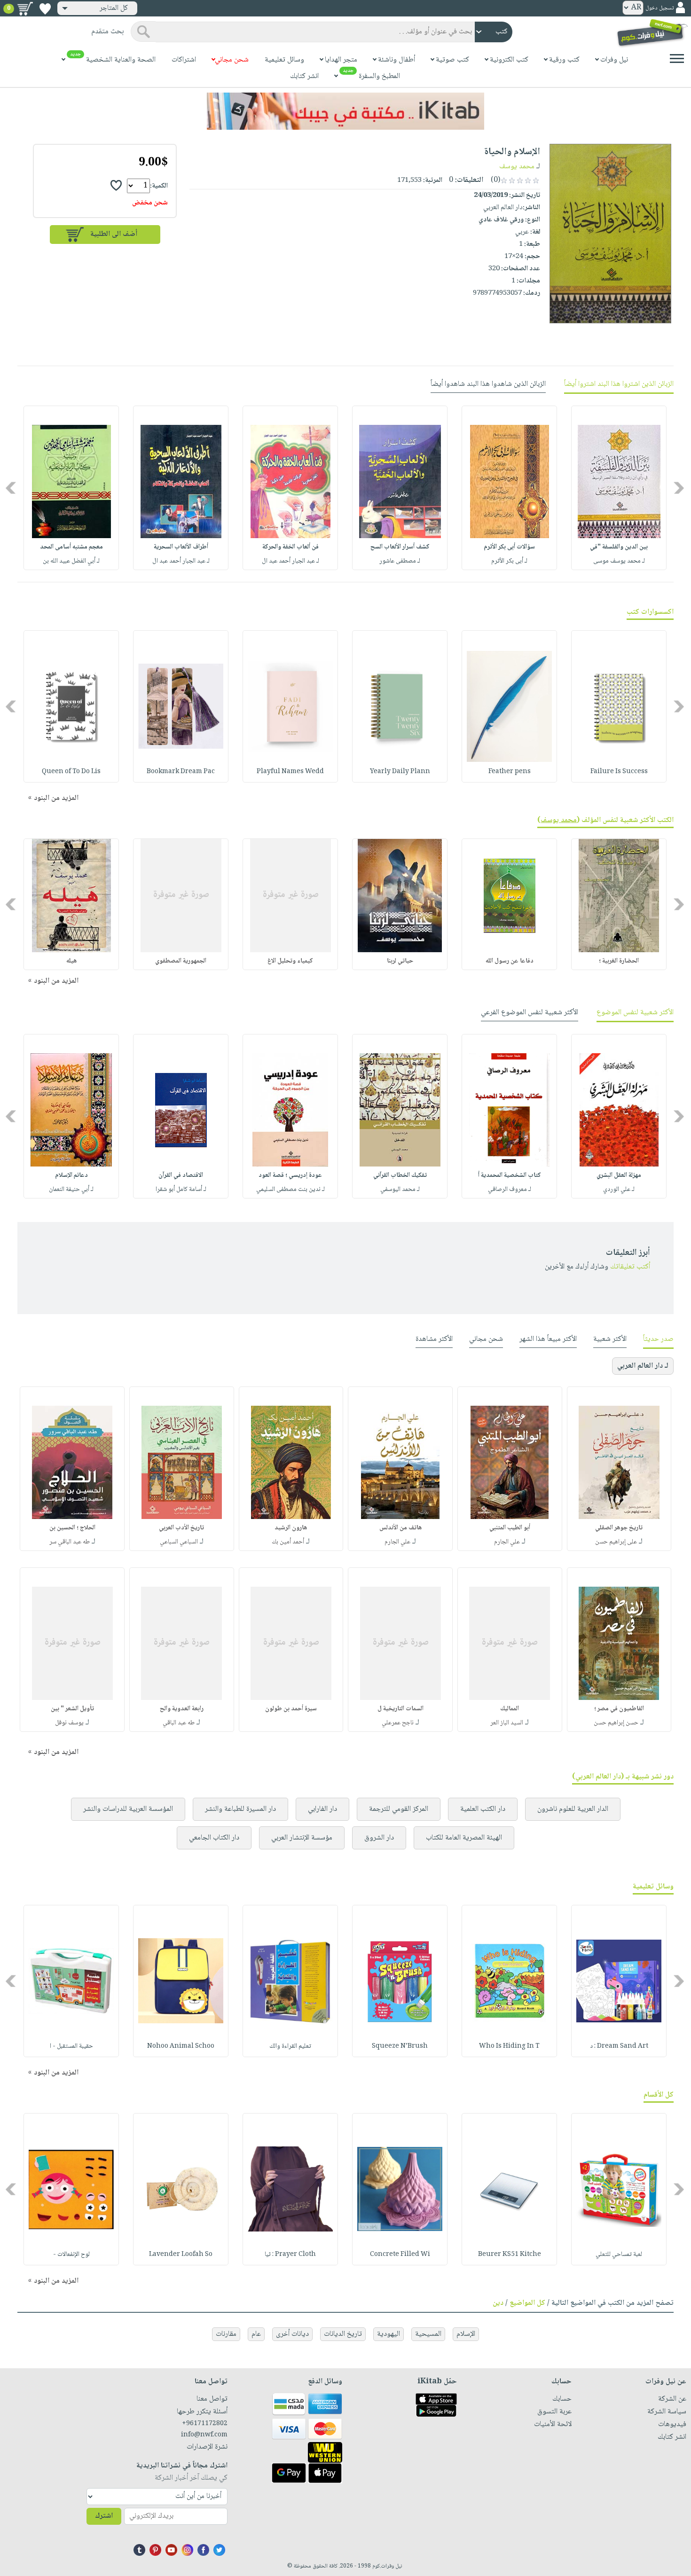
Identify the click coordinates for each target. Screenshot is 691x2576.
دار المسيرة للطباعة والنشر (240, 1809)
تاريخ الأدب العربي (181, 1528)
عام (256, 2334)
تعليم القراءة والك (290, 2046)
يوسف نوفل (69, 1723)
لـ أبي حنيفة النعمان (71, 1190)
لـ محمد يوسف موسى (619, 561)
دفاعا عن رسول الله (510, 961)
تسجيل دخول (660, 8)
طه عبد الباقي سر (70, 1542)
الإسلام (466, 2334)
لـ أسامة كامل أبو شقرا (181, 1190)
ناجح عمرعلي (398, 1723)
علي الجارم (507, 1542)
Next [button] (12, 488)
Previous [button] (679, 488)
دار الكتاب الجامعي (214, 1838)
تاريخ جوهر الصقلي (619, 1528)
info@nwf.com (204, 2435)
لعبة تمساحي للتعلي (619, 2255)
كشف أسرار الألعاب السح (400, 547)
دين (498, 2303)
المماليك (510, 1709)
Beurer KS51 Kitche (510, 2255)
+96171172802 (204, 2424)
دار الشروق (379, 1838)
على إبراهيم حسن (616, 1542)
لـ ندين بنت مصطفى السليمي (291, 1190)
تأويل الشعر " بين (72, 1709)
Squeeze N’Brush (400, 2046)
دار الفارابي (322, 1809)
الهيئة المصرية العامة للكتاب (464, 1838)
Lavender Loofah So (181, 2255)
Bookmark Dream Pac (181, 772)
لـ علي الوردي (619, 1190)
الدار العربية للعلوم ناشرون (573, 1809)
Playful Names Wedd (290, 772)
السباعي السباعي (179, 1542)
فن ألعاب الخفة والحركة (291, 547)
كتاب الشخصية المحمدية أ (510, 1175)
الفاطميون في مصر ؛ (619, 1709)
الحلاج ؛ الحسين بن (72, 1528)
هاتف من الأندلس (400, 1528)
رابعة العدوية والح (182, 1709)
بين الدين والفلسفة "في (619, 547)
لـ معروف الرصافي (510, 1190)
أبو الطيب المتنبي (510, 1528)
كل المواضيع (527, 2303)
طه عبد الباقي (179, 1723)
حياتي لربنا (400, 961)
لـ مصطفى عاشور (400, 561)
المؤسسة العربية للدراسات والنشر (128, 1809)
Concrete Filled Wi (400, 2255)
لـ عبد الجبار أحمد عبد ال (291, 561)
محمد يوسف (517, 167)
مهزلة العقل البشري (619, 1175)
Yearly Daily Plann (400, 772)
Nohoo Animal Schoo (181, 2046)
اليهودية (389, 2334)
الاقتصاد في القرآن (181, 1175)
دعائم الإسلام (71, 1175)
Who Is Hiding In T (509, 2046)
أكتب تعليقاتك (630, 1267)
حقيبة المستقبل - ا (71, 2046)
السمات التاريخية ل (400, 1709)
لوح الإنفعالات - (71, 2255)
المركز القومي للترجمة (399, 1809)
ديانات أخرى (292, 2334)
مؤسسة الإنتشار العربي (302, 1838)
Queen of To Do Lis (71, 772)
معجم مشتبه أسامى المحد (71, 547)
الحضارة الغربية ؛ (619, 961)
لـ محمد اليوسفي (400, 1190)
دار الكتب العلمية (483, 1809)
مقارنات (226, 2334)
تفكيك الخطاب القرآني (400, 1175)
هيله (71, 961)
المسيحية (428, 2334)
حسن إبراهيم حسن (616, 1723)
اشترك (104, 2516)
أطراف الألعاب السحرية (181, 547)
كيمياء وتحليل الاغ (290, 961)
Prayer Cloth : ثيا (290, 2255)
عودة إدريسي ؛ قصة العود (290, 1175)
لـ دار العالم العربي (643, 1366)
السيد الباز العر (507, 1723)
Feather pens (510, 772)
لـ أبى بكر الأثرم (509, 561)
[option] (619, 488)
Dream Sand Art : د (619, 2046)
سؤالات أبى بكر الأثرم (509, 547)
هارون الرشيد (291, 1528)
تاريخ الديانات (343, 2334)
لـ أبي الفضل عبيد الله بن (71, 561)
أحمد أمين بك (288, 1542)
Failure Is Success (619, 772)
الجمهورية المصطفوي (181, 961)
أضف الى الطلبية (114, 234)
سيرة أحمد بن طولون (291, 1709)
